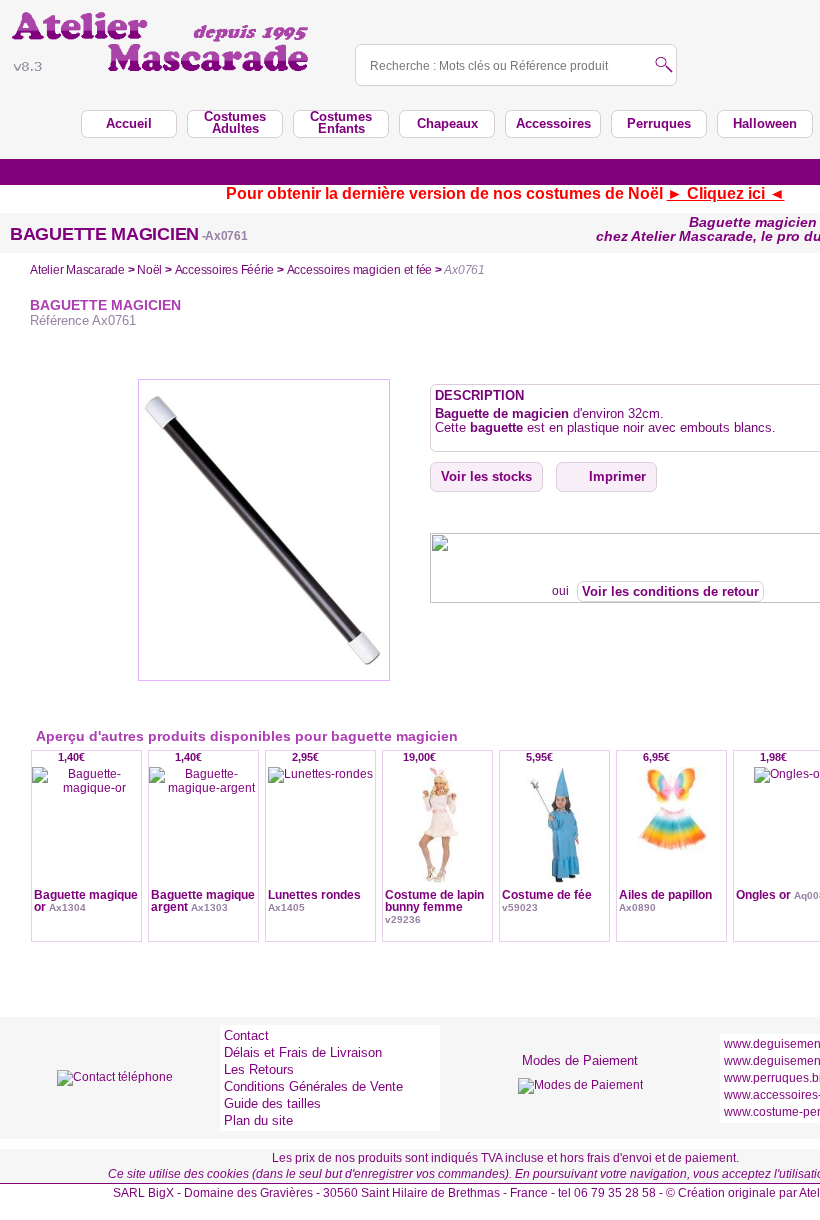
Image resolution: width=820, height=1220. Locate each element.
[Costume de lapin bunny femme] (437, 842)
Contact (246, 1035)
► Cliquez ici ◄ (726, 193)
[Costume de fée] (554, 842)
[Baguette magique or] (86, 842)
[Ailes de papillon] (671, 842)
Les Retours (259, 1069)
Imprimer (617, 476)
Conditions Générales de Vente (313, 1086)
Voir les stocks (486, 476)
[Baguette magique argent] (203, 842)
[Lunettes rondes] (320, 842)
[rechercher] (664, 66)
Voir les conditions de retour (670, 591)
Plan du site (258, 1120)
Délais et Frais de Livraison (303, 1052)
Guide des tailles (272, 1103)
